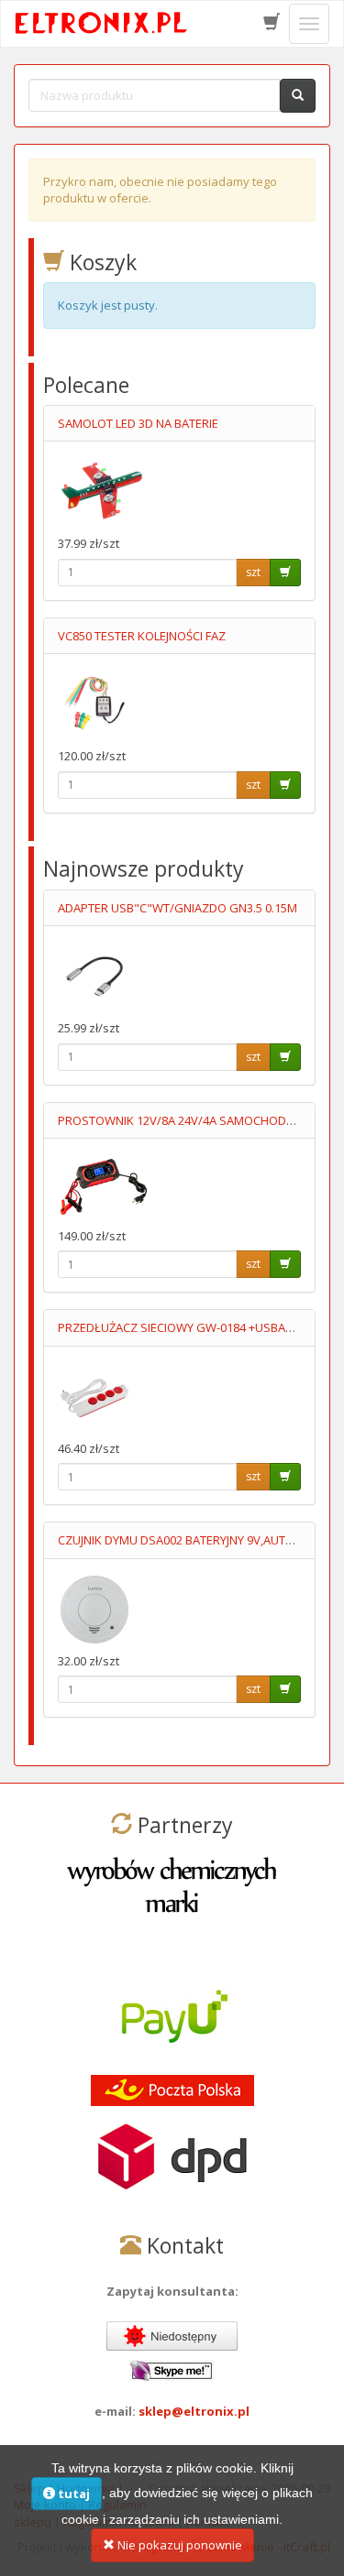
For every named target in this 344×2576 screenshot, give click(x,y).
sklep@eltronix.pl (194, 2411)
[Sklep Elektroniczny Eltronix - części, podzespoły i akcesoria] (102, 24)
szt (253, 572)
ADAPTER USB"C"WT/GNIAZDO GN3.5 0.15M (178, 908)
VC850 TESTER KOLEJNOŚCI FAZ (142, 636)
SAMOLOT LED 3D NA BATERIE (138, 423)
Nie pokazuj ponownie (178, 2545)
